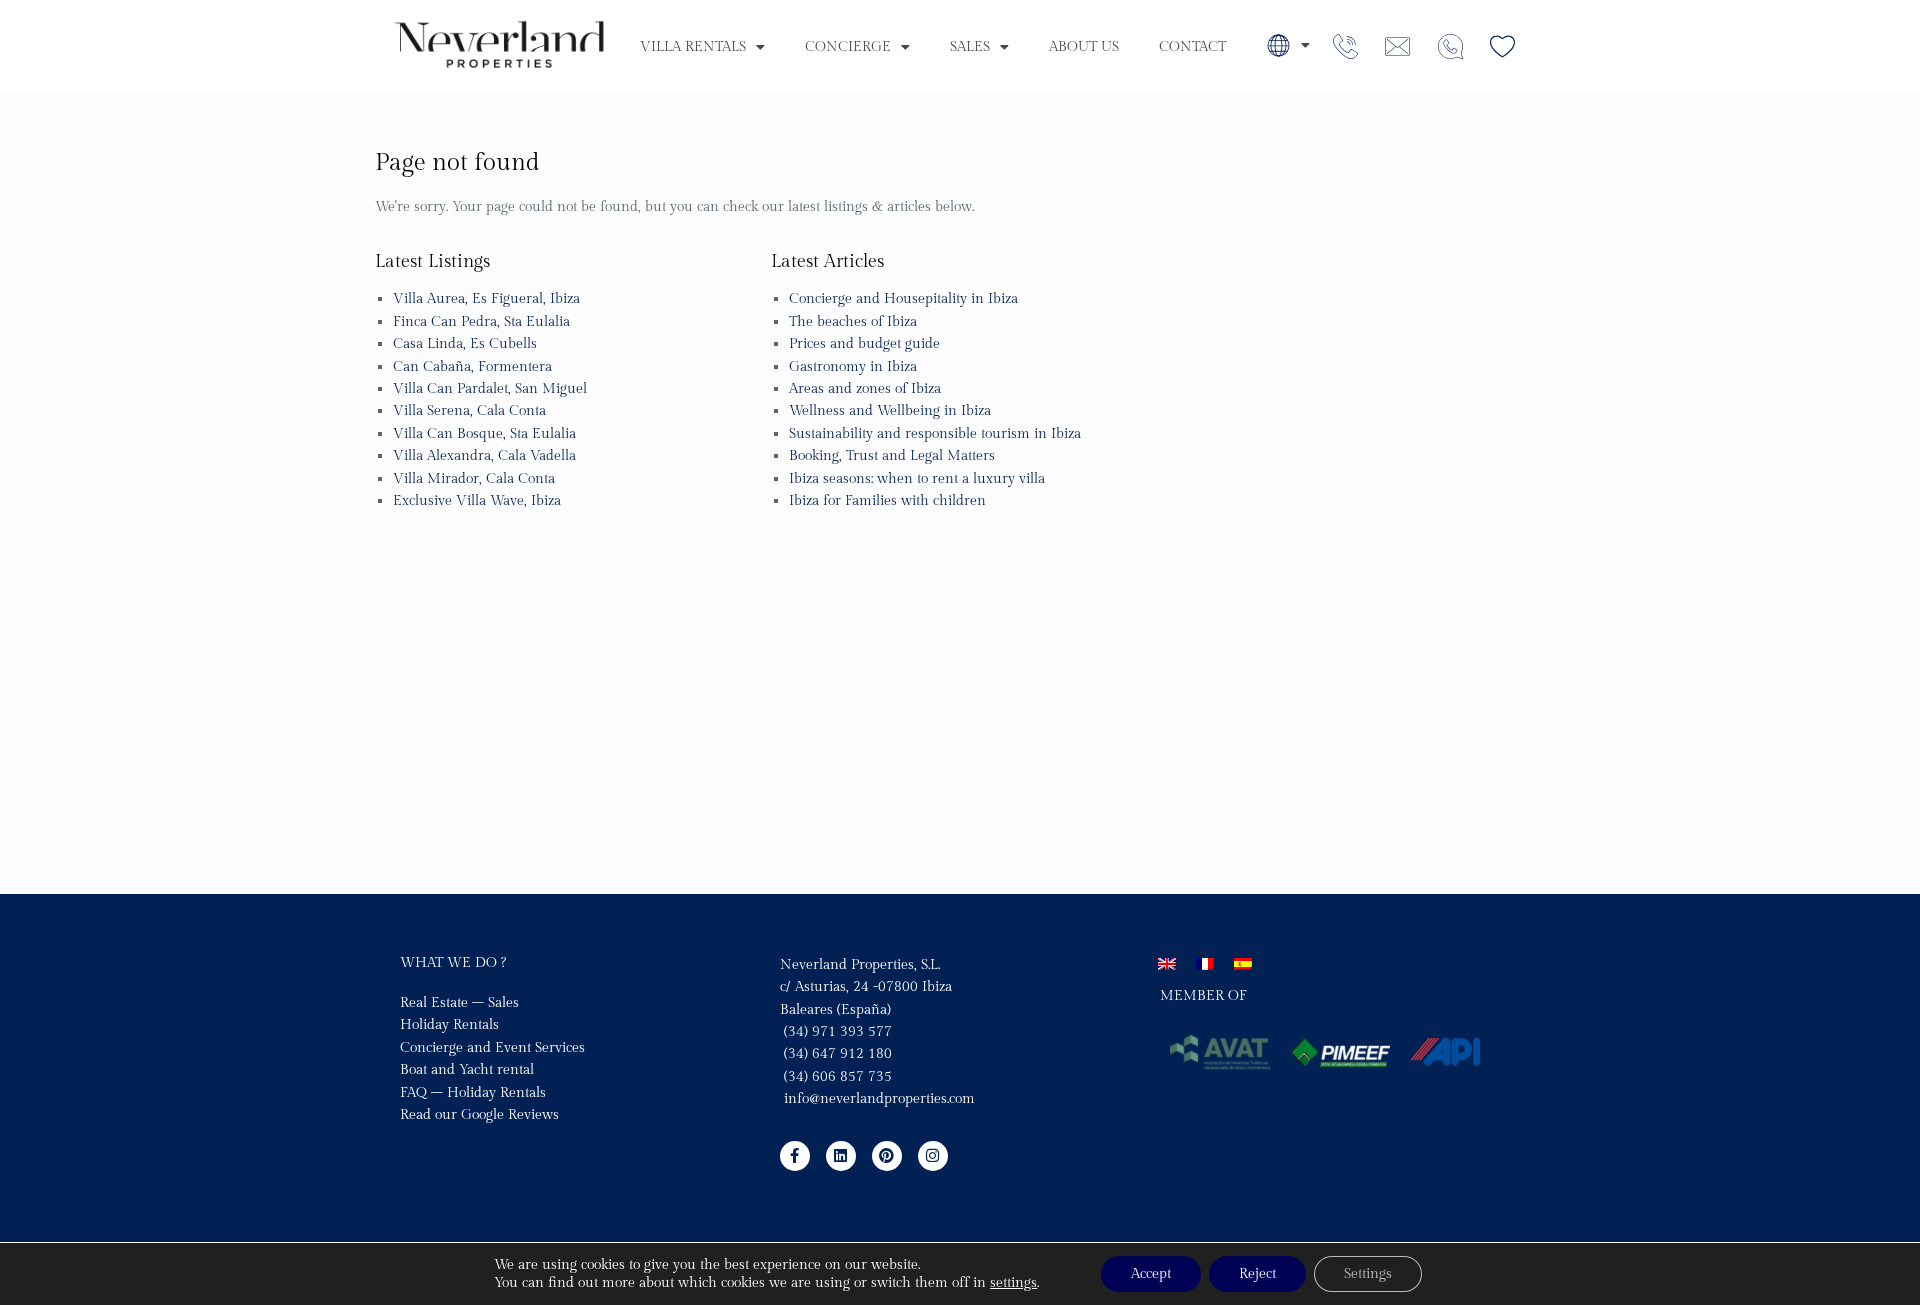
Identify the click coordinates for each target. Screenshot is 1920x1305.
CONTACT (1192, 47)
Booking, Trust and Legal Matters (892, 456)
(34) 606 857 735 (836, 1077)
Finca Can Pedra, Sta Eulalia (481, 322)
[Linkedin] (841, 1156)
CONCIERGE (848, 47)
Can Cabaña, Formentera (472, 367)
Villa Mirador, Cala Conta (474, 479)
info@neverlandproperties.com (879, 1099)
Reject (1257, 1274)
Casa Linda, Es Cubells (465, 344)
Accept (1151, 1274)
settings (1013, 1283)
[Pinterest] (887, 1156)
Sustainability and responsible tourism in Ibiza (935, 434)
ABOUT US (1084, 47)
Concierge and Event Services (492, 1048)
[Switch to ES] (1243, 964)
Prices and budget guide (864, 344)
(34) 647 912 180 (838, 1054)
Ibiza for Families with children (887, 501)
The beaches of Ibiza (853, 322)
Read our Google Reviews (479, 1115)
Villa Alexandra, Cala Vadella (484, 456)
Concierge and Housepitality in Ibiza (903, 299)
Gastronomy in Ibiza (853, 367)
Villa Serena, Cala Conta (469, 411)
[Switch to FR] (1205, 964)
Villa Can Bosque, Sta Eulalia (484, 434)
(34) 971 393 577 (836, 1032)
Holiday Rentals (449, 1025)
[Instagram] (933, 1156)
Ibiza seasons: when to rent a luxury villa (917, 479)
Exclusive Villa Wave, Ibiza (477, 501)
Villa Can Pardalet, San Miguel (490, 389)
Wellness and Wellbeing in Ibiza (890, 411)
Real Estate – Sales (459, 1003)
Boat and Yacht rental (467, 1070)
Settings (1368, 1274)
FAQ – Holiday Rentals (473, 1093)
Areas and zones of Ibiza (865, 389)
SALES (970, 47)
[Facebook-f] (795, 1156)
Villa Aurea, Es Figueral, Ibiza (486, 299)
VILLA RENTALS (693, 47)
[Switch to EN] (1167, 964)
